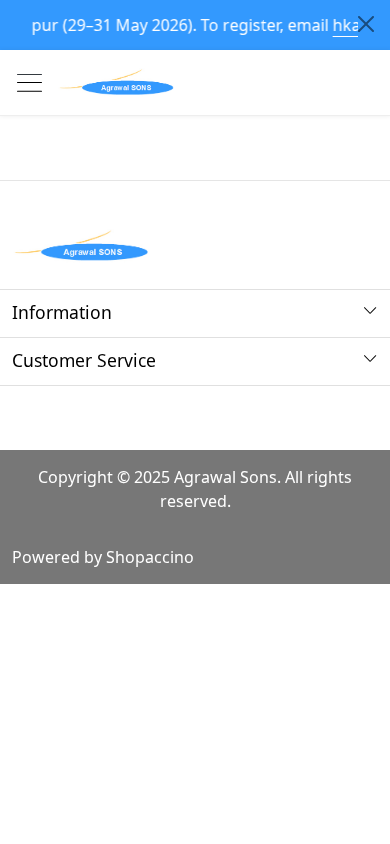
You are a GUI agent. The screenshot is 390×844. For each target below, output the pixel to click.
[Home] (117, 82)
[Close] (366, 24)
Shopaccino (150, 557)
